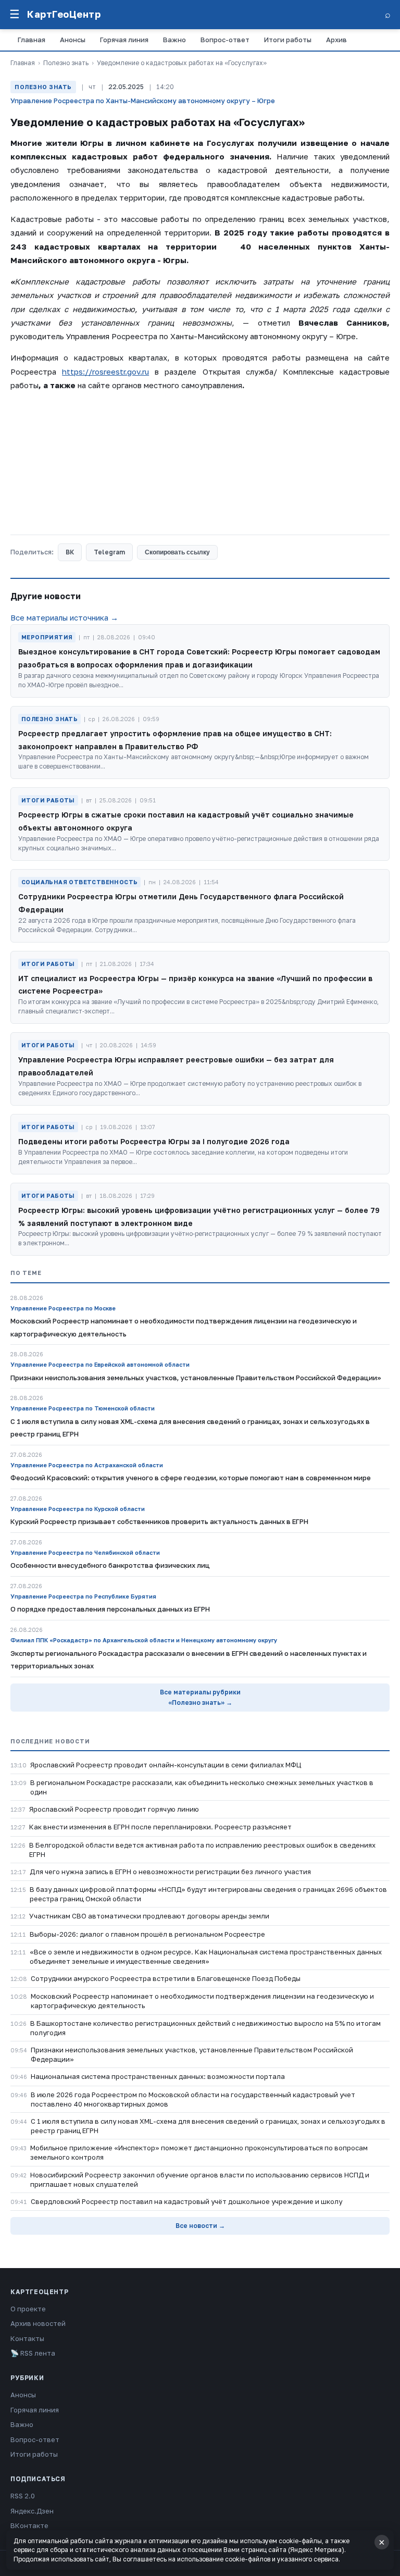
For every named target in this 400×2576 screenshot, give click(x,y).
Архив (336, 40)
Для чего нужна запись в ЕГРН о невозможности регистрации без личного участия (170, 1872)
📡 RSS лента (33, 2353)
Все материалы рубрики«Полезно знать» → (200, 1697)
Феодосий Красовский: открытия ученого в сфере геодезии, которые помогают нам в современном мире (191, 1478)
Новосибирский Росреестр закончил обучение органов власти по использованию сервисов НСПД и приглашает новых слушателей (200, 2179)
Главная (32, 40)
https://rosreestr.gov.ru (105, 371)
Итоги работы (288, 40)
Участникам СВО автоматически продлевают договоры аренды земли (149, 1916)
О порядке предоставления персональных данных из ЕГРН (110, 1609)
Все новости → (200, 2226)
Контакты (27, 2338)
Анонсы (73, 40)
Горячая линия (124, 40)
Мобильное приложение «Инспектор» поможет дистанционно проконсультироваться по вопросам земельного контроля (199, 2152)
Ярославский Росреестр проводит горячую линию (114, 1809)
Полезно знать (66, 63)
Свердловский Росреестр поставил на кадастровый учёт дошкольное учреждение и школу (186, 2201)
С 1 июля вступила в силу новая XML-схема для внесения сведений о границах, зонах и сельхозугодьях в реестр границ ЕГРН (208, 2126)
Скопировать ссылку (177, 552)
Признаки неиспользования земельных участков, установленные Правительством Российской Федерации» (192, 2054)
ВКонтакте (29, 2525)
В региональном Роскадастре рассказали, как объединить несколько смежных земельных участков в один (202, 1787)
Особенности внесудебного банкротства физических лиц (110, 1565)
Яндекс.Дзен (32, 2511)
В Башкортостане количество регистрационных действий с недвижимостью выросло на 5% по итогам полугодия (205, 2028)
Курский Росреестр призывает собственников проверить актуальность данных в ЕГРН (159, 1521)
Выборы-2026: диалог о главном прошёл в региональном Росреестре (147, 1934)
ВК (70, 552)
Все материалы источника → (64, 617)
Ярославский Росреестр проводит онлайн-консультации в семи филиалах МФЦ (166, 1765)
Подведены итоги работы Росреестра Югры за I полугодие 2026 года (154, 1141)
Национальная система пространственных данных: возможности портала (158, 2076)
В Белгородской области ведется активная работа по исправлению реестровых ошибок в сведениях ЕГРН (202, 1850)
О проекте (28, 2309)
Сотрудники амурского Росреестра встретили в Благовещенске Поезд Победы (166, 1978)
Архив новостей (38, 2323)
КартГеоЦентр (64, 14)
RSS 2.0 (23, 2496)
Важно (174, 40)
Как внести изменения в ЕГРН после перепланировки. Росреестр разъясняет (160, 1827)
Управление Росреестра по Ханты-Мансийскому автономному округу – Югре (143, 101)
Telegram (109, 552)
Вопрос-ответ (225, 40)
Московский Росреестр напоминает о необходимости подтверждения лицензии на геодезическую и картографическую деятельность (202, 2001)
